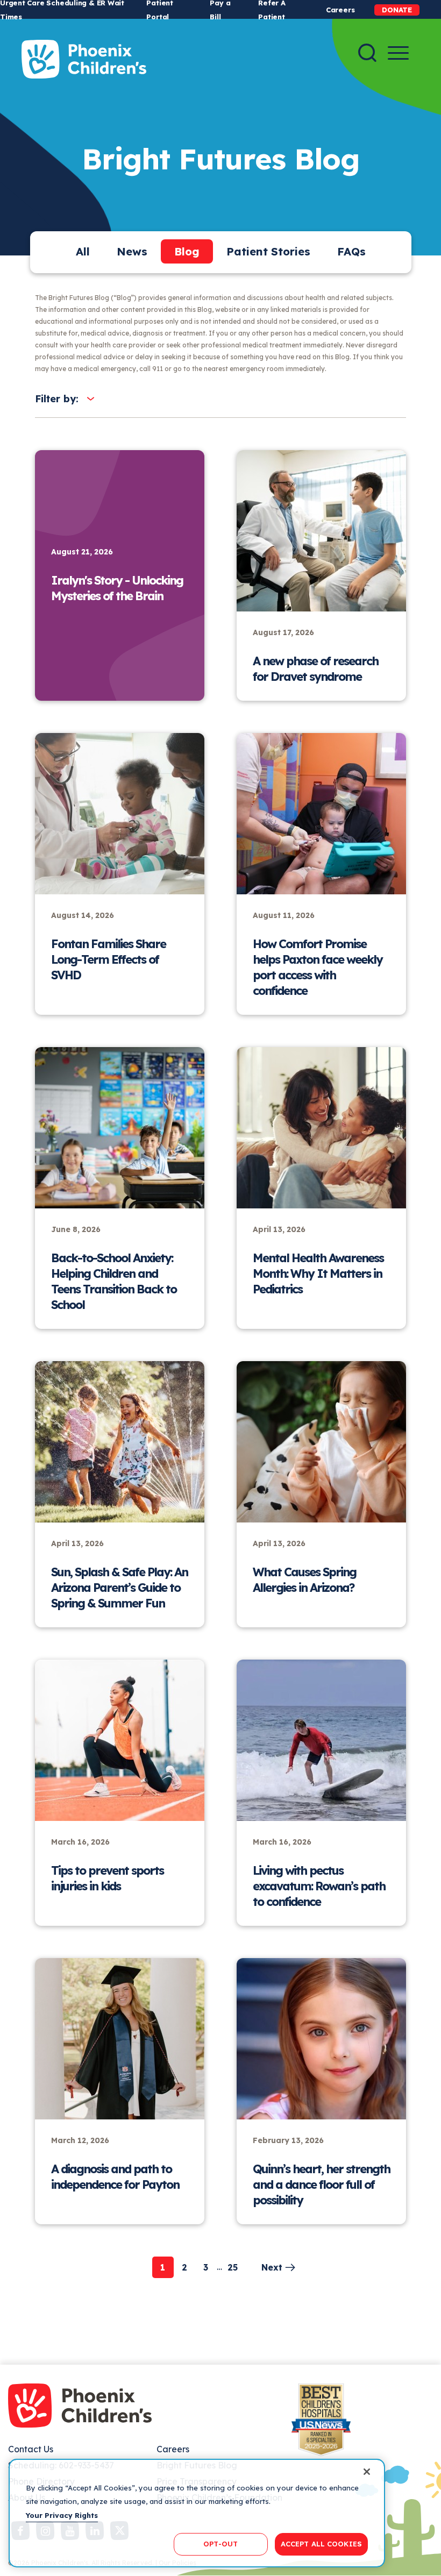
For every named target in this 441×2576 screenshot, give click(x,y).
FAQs (351, 251)
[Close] (367, 2472)
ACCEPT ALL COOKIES (321, 2544)
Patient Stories (268, 251)
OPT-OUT (220, 2544)
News (132, 251)
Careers (340, 10)
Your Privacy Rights (62, 2515)
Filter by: (57, 399)
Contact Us (31, 2449)
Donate (397, 10)
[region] (197, 2513)
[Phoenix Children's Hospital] (84, 59)
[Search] (367, 53)
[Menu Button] (398, 53)
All (83, 251)
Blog (187, 251)
